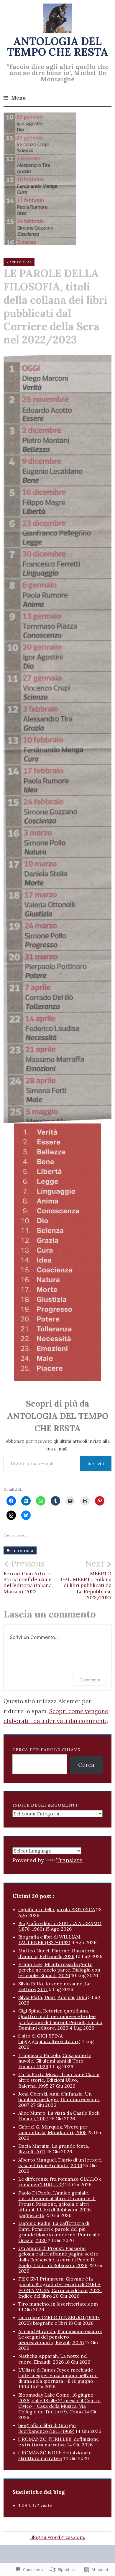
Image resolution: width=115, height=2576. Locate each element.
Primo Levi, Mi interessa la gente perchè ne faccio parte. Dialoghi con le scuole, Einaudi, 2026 (59, 1970)
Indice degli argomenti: (46, 1805)
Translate (69, 1860)
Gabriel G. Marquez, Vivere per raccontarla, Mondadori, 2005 (53, 2130)
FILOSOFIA (23, 1551)
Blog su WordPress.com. (58, 2537)
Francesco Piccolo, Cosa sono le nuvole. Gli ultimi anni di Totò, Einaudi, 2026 (55, 2061)
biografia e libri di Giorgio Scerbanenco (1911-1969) (47, 2428)
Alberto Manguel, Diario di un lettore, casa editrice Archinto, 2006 (60, 2163)
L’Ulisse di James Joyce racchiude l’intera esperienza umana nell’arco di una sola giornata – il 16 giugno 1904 (58, 2378)
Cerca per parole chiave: (47, 1750)
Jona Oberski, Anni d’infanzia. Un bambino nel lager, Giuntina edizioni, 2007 (59, 2099)
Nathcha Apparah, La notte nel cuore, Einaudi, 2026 (53, 2359)
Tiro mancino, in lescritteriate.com (58, 2304)
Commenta (90, 1680)
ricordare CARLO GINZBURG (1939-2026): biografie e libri (59, 2320)
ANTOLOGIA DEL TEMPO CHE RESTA (58, 47)
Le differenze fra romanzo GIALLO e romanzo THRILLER (60, 2182)
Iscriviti (96, 1463)
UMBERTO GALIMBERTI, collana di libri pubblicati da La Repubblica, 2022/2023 (86, 1580)
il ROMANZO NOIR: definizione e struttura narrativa (55, 2455)
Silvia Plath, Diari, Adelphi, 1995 (53, 1997)
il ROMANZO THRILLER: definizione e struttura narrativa (59, 2442)
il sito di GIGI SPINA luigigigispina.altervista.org (49, 2039)
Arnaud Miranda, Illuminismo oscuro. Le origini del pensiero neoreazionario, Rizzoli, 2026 (60, 2337)
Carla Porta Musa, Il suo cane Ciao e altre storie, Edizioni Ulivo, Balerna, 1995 (59, 2080)
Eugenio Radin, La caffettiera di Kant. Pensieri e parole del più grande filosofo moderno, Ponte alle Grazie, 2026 (59, 2232)
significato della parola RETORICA (57, 1909)
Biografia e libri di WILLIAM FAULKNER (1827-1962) (49, 1940)
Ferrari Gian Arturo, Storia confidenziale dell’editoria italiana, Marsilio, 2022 (28, 1577)
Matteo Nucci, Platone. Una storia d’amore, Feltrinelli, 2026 (57, 1953)
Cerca (86, 1765)
